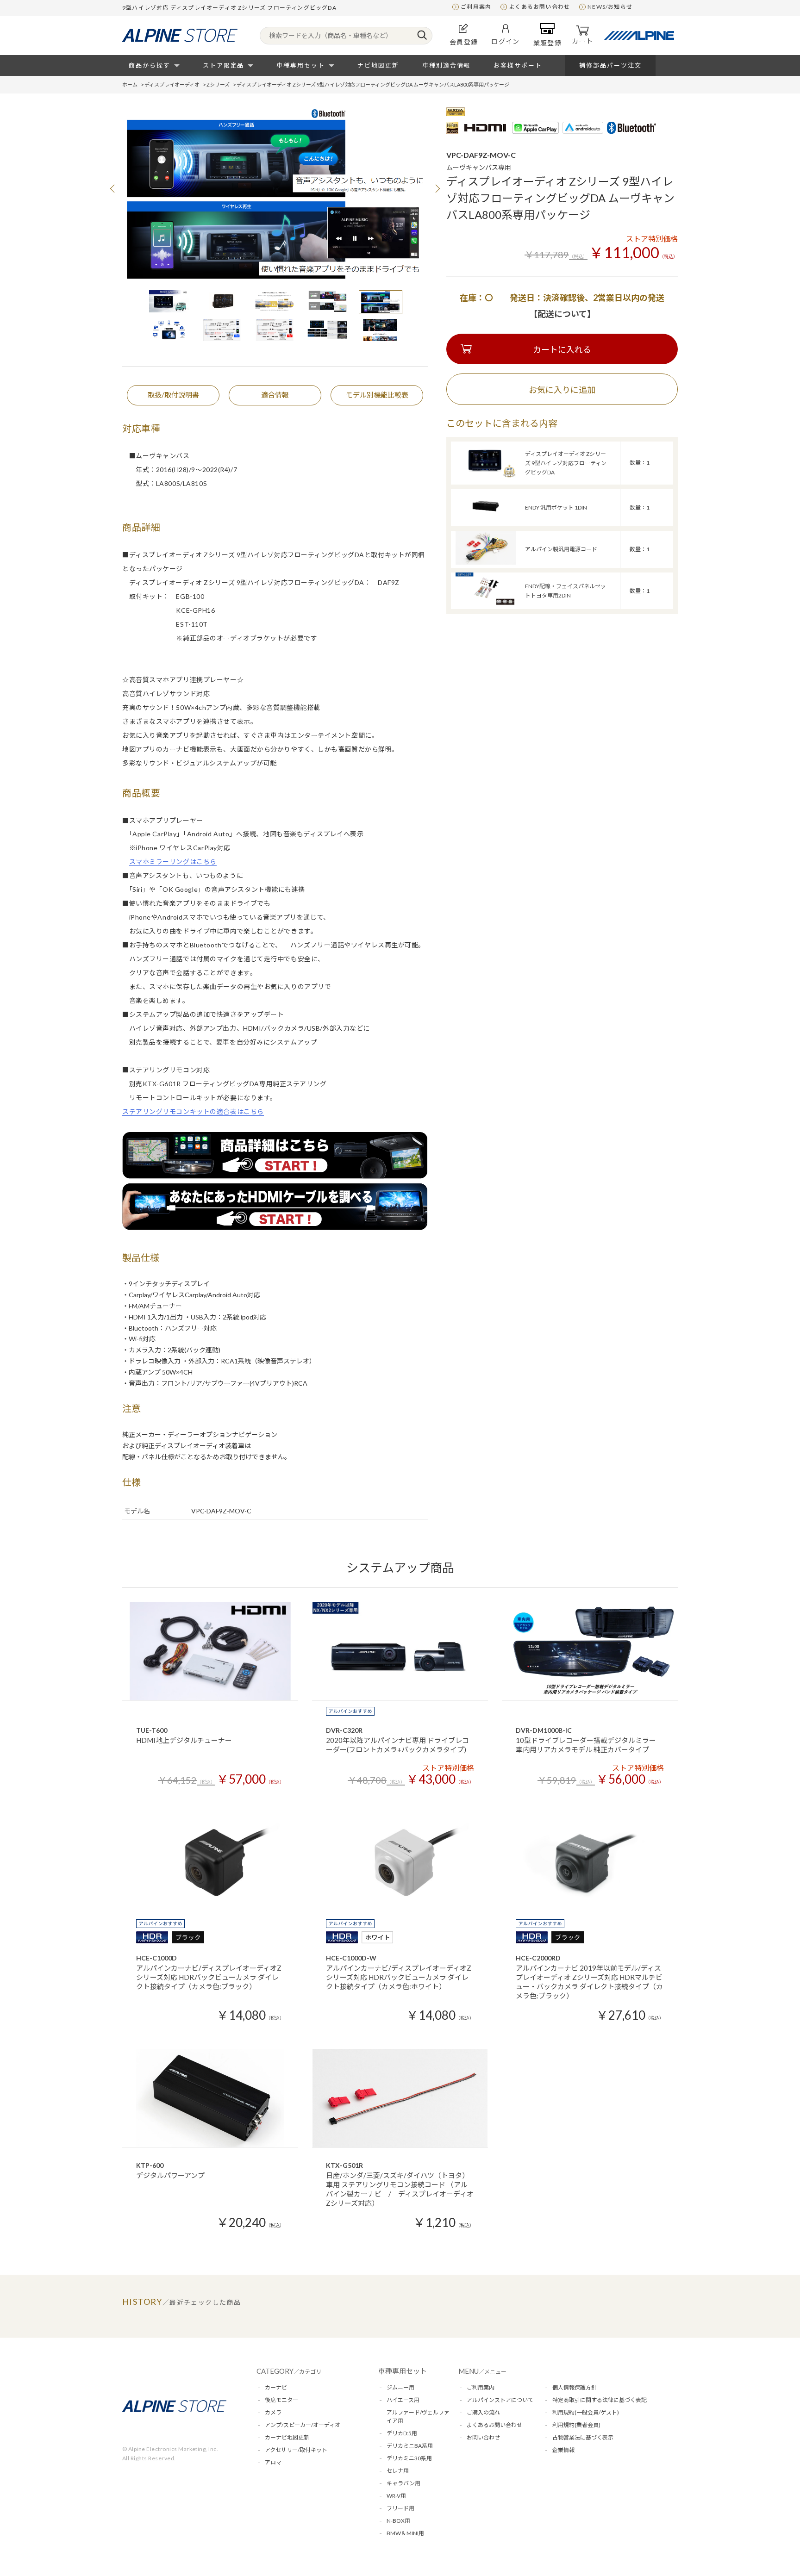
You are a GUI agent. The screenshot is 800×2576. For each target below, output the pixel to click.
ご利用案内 (476, 7)
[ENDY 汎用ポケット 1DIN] (486, 520)
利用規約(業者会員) (576, 2425)
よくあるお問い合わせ (539, 7)
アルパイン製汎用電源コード (561, 549)
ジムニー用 (400, 2387)
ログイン (506, 41)
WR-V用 (396, 2496)
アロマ (273, 2462)
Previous (113, 188)
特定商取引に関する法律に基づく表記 (600, 2400)
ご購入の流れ (483, 2412)
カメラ (273, 2412)
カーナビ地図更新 (287, 2437)
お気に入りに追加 (562, 390)
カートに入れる (562, 349)
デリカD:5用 (402, 2433)
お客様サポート (518, 65)
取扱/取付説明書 (173, 395)
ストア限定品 (224, 65)
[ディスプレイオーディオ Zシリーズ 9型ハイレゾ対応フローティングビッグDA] (486, 476)
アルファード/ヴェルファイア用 (418, 2417)
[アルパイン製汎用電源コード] (486, 562)
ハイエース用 (403, 2400)
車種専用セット (301, 65)
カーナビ (276, 2387)
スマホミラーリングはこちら (173, 862)
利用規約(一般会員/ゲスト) (586, 2412)
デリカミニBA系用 (410, 2446)
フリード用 (400, 2508)
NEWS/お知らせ (610, 7)
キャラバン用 (403, 2483)
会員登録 (464, 42)
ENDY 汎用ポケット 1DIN (556, 507)
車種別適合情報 (447, 65)
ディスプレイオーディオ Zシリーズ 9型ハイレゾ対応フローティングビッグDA (566, 463)
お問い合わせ (483, 2437)
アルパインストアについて (500, 2400)
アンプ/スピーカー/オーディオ (303, 2425)
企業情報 (563, 2450)
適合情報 (275, 395)
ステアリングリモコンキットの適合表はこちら (193, 1111)
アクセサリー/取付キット (296, 2450)
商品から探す (150, 65)
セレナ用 (398, 2471)
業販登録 (548, 43)
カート (582, 41)
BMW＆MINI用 (405, 2533)
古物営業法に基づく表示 (583, 2437)
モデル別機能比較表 (377, 395)
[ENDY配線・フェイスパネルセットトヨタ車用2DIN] (486, 604)
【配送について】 (562, 314)
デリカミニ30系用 (409, 2458)
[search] (422, 36)
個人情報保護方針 (575, 2387)
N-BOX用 (398, 2521)
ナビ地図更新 (378, 65)
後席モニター (281, 2400)
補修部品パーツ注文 (610, 65)
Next (437, 188)
